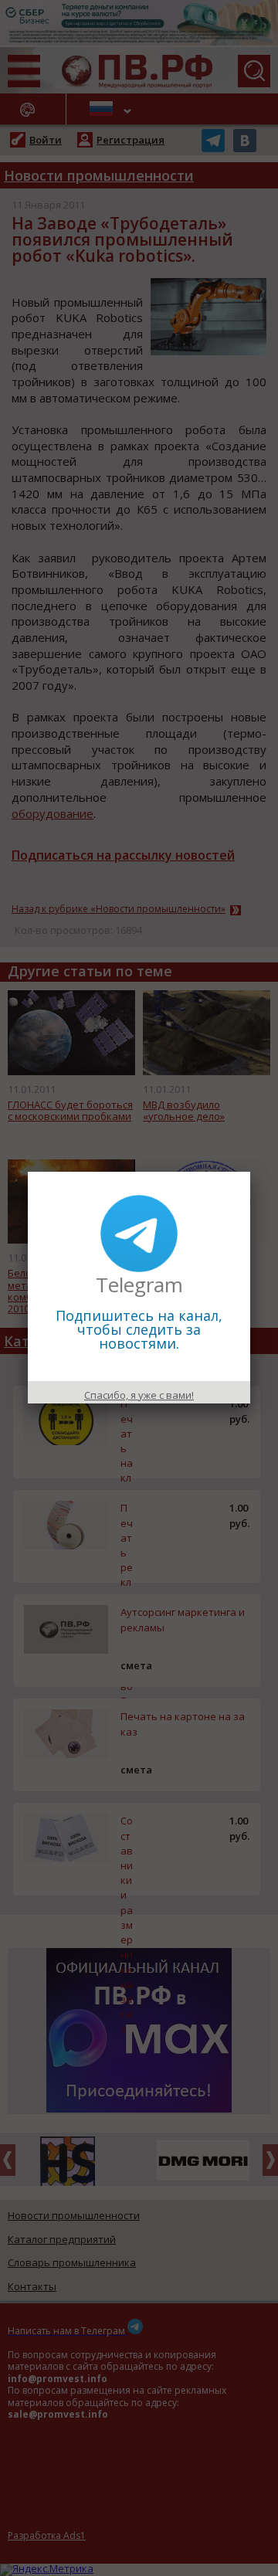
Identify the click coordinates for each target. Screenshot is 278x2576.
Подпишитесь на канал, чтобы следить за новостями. (139, 1329)
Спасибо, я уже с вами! (139, 1395)
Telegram (139, 1285)
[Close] (250, 1172)
